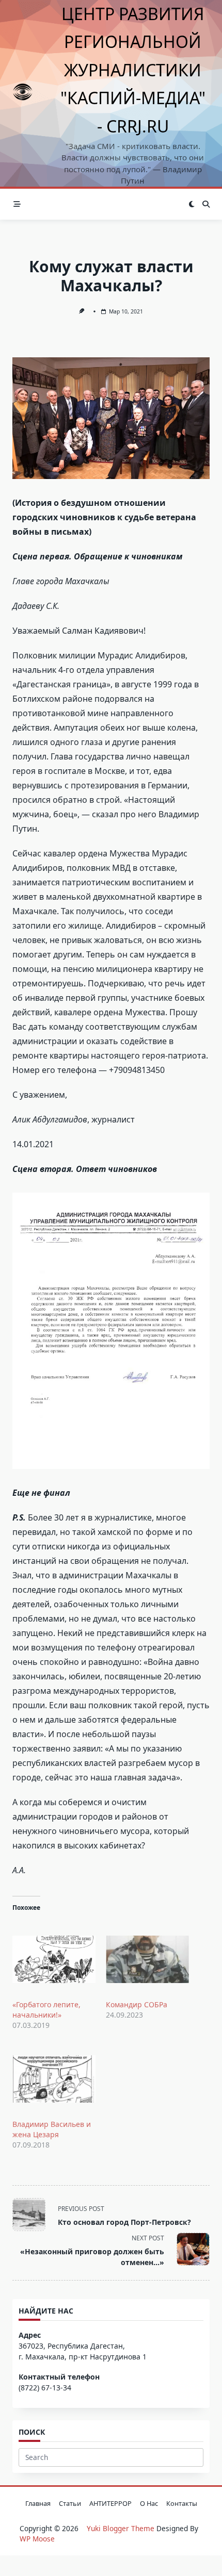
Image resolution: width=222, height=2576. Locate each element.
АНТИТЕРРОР (110, 2503)
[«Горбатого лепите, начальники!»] (54, 1959)
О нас (149, 2503)
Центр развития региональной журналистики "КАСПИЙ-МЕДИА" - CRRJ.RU (133, 70)
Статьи (70, 2503)
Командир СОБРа (137, 2004)
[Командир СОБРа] (147, 1959)
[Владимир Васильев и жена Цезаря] (54, 2079)
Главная (38, 2503)
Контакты (182, 2503)
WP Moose (37, 2539)
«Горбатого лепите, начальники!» (46, 2010)
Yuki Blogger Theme (121, 2528)
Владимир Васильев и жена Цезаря (52, 2129)
